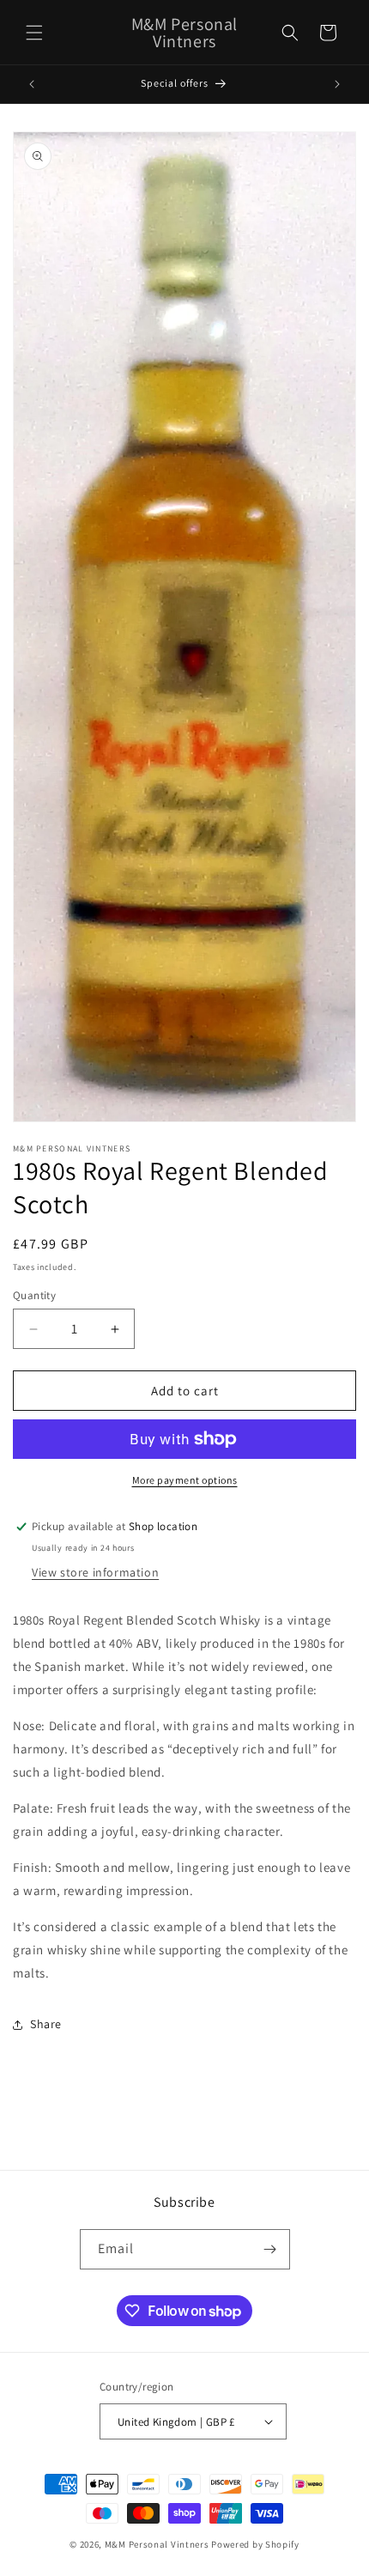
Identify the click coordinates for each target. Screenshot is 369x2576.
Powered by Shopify (255, 2544)
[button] (34, 33)
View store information (95, 1572)
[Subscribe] (270, 2249)
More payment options (185, 1480)
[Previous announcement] (32, 84)
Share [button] (46, 2024)
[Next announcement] (337, 84)
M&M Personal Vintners (157, 2544)
